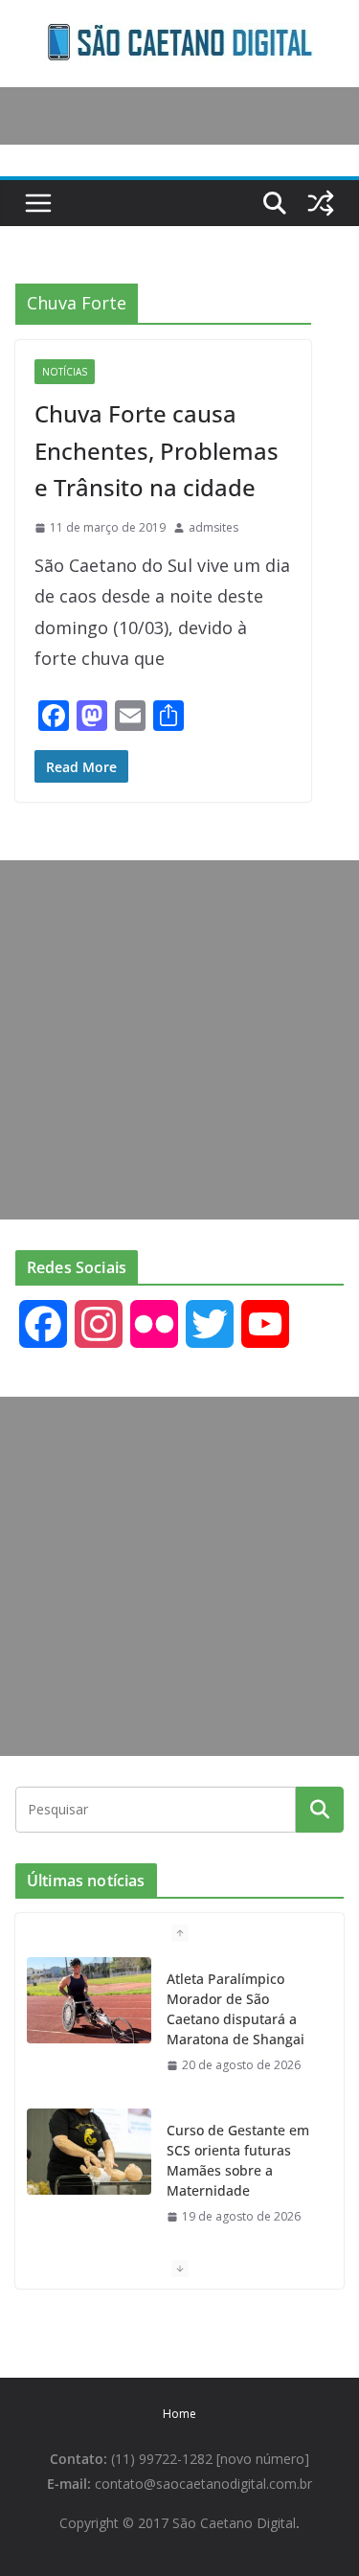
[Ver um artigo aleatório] (321, 203)
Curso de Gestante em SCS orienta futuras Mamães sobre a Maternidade (238, 2160)
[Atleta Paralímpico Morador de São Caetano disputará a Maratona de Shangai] (89, 2000)
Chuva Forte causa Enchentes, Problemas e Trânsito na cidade (157, 450)
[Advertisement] (179, 1040)
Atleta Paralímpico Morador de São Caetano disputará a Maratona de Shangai (236, 2009)
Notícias (65, 372)
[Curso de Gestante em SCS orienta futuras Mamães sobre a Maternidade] (89, 2152)
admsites (213, 527)
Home (179, 2414)
